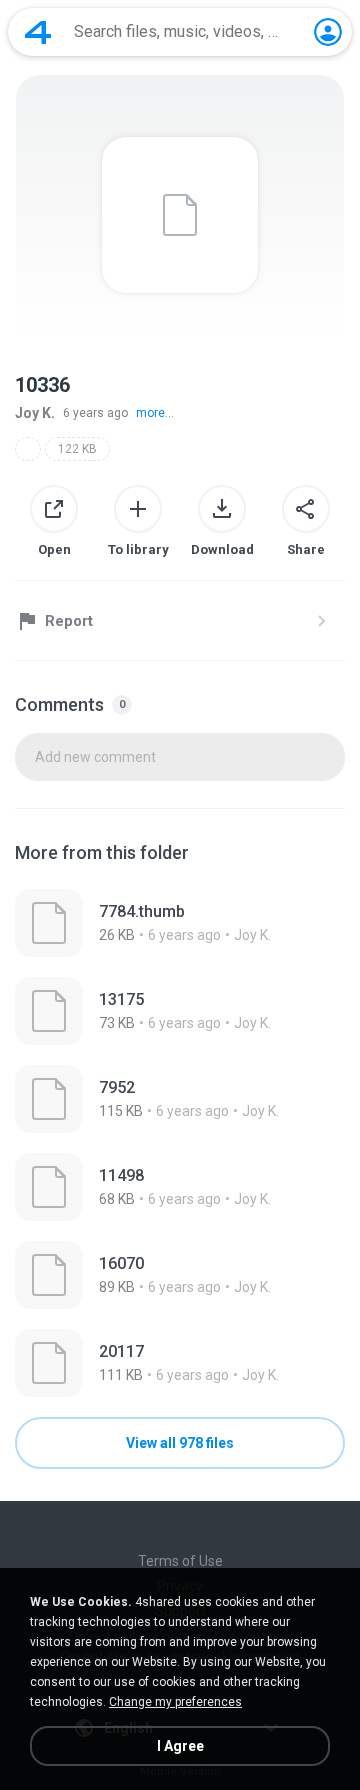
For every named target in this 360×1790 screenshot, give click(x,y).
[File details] (180, 923)
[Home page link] (38, 32)
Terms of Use (180, 1561)
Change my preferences (175, 1702)
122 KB (77, 449)
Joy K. (35, 413)
